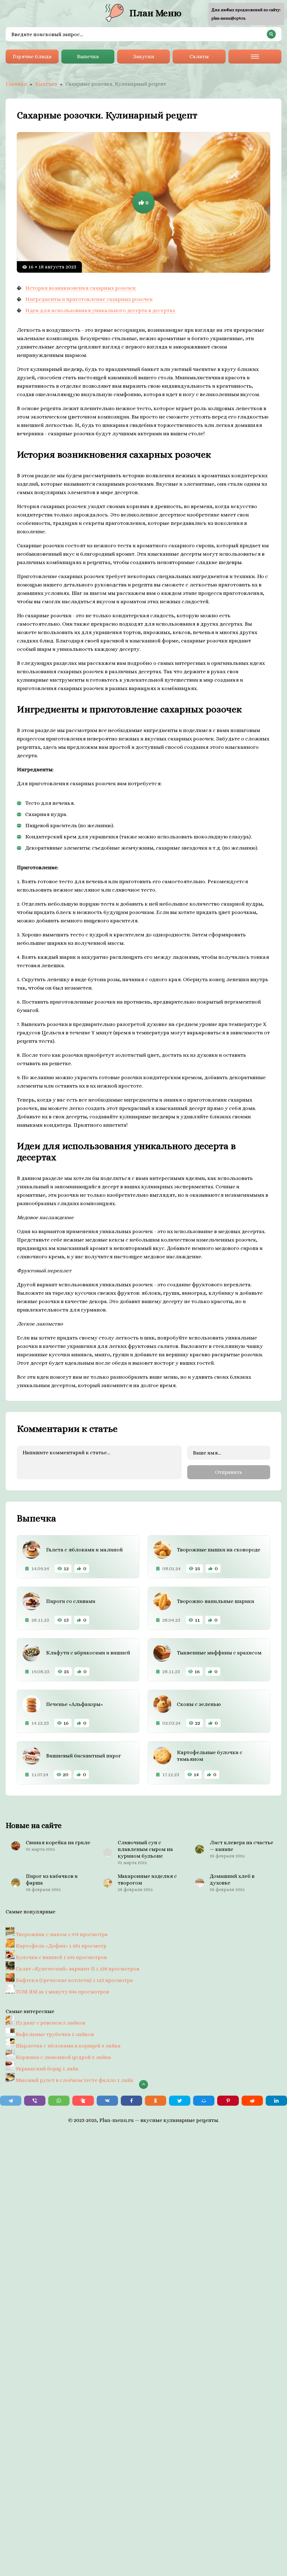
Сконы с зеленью (199, 1704)
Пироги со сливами (71, 1601)
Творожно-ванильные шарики (216, 1601)
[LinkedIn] (276, 2101)
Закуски (144, 56)
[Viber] (35, 2101)
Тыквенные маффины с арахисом (219, 1653)
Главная (16, 84)
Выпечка (88, 56)
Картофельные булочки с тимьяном (210, 1756)
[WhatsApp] (59, 2101)
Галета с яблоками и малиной (84, 1550)
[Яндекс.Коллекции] (83, 2101)
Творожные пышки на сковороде (219, 1550)
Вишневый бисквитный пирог (84, 1756)
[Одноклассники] (156, 2101)
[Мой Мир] (204, 2101)
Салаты (199, 56)
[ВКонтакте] (107, 2101)
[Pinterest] (228, 2101)
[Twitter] (180, 2101)
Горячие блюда (32, 56)
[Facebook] (131, 2101)
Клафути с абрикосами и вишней (88, 1653)
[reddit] (252, 2101)
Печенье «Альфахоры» (74, 1704)
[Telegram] (11, 2101)
